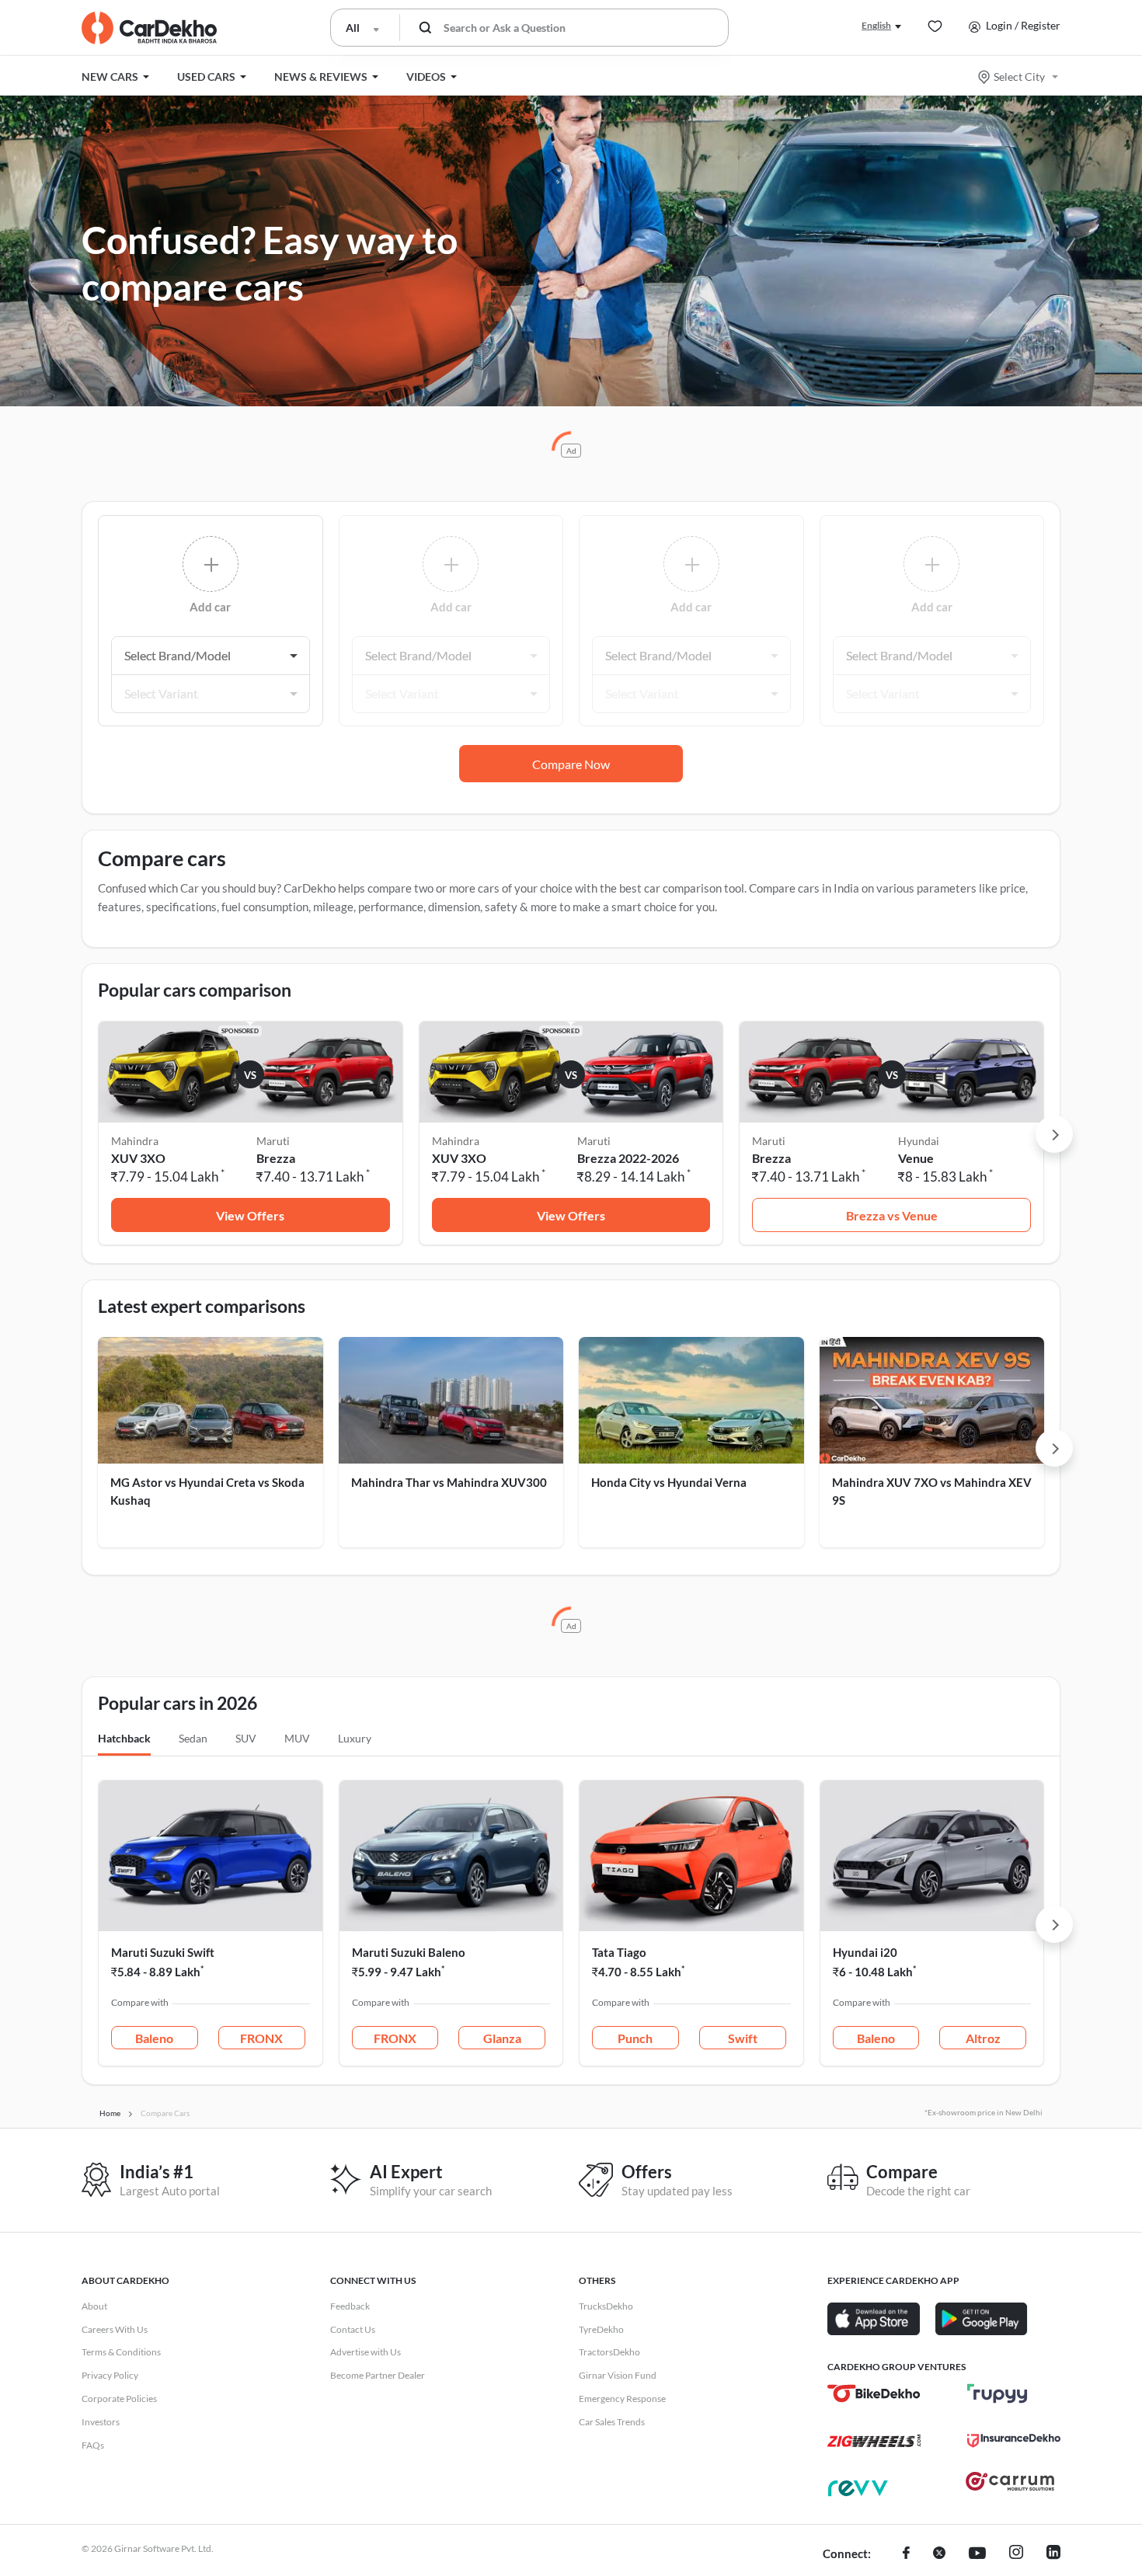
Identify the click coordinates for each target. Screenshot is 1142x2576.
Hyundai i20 (865, 1952)
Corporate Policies (119, 2398)
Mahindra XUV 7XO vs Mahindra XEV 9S (932, 1491)
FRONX (261, 2038)
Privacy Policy (110, 2375)
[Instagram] (1016, 2554)
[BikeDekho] (874, 2393)
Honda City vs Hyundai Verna (669, 1482)
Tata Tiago (619, 1952)
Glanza (502, 2038)
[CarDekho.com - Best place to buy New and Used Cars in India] (149, 28)
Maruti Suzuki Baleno (409, 1952)
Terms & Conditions (121, 2352)
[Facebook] (906, 2554)
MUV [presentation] (297, 1738)
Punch (635, 2038)
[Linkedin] (1053, 2554)
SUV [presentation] (246, 1738)
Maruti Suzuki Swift (163, 1952)
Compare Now (571, 764)
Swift (743, 2038)
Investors (101, 2422)
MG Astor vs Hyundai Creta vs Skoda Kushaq (207, 1491)
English (876, 25)
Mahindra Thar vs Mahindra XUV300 (449, 1482)
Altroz (983, 2038)
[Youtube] (977, 2554)
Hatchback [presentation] (124, 1738)
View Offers (250, 1215)
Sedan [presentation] (193, 1738)
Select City (1019, 77)
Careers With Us (115, 2329)
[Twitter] (939, 2554)
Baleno (154, 2038)
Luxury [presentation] (355, 1738)
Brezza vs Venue (892, 1215)
